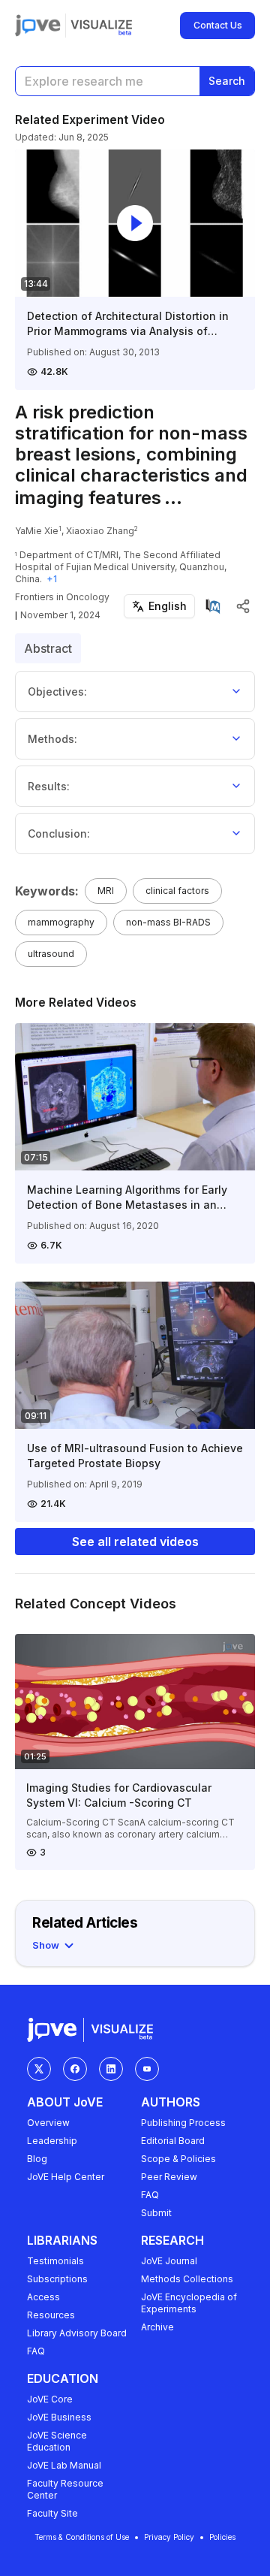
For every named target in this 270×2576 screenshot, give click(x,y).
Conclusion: (59, 834)
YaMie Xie (37, 531)
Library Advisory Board (77, 2333)
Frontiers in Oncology (62, 597)
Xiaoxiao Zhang (100, 531)
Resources (51, 2315)
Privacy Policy (169, 2537)
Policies (222, 2537)
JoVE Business (59, 2417)
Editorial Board (173, 2141)
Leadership (52, 2141)
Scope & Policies (178, 2159)
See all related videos (135, 1542)
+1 (52, 579)
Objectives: (57, 692)
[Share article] (243, 606)
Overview (48, 2123)
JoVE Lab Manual (64, 2465)
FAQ (150, 2195)
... (173, 498)
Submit (156, 2213)
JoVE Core (50, 2399)
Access (43, 2297)
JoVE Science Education (57, 2441)
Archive (157, 2327)
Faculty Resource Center (65, 2489)
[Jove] (38, 26)
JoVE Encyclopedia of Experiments (189, 2303)
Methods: (52, 739)
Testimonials (55, 2261)
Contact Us (218, 25)
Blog (37, 2159)
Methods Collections (187, 2279)
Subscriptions (57, 2279)
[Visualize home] (101, 26)
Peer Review (169, 2177)
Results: (49, 786)
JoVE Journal (169, 2261)
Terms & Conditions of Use (82, 2537)
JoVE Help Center (66, 2177)
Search (227, 81)
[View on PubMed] (213, 606)
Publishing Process (183, 2123)
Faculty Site (52, 2513)
